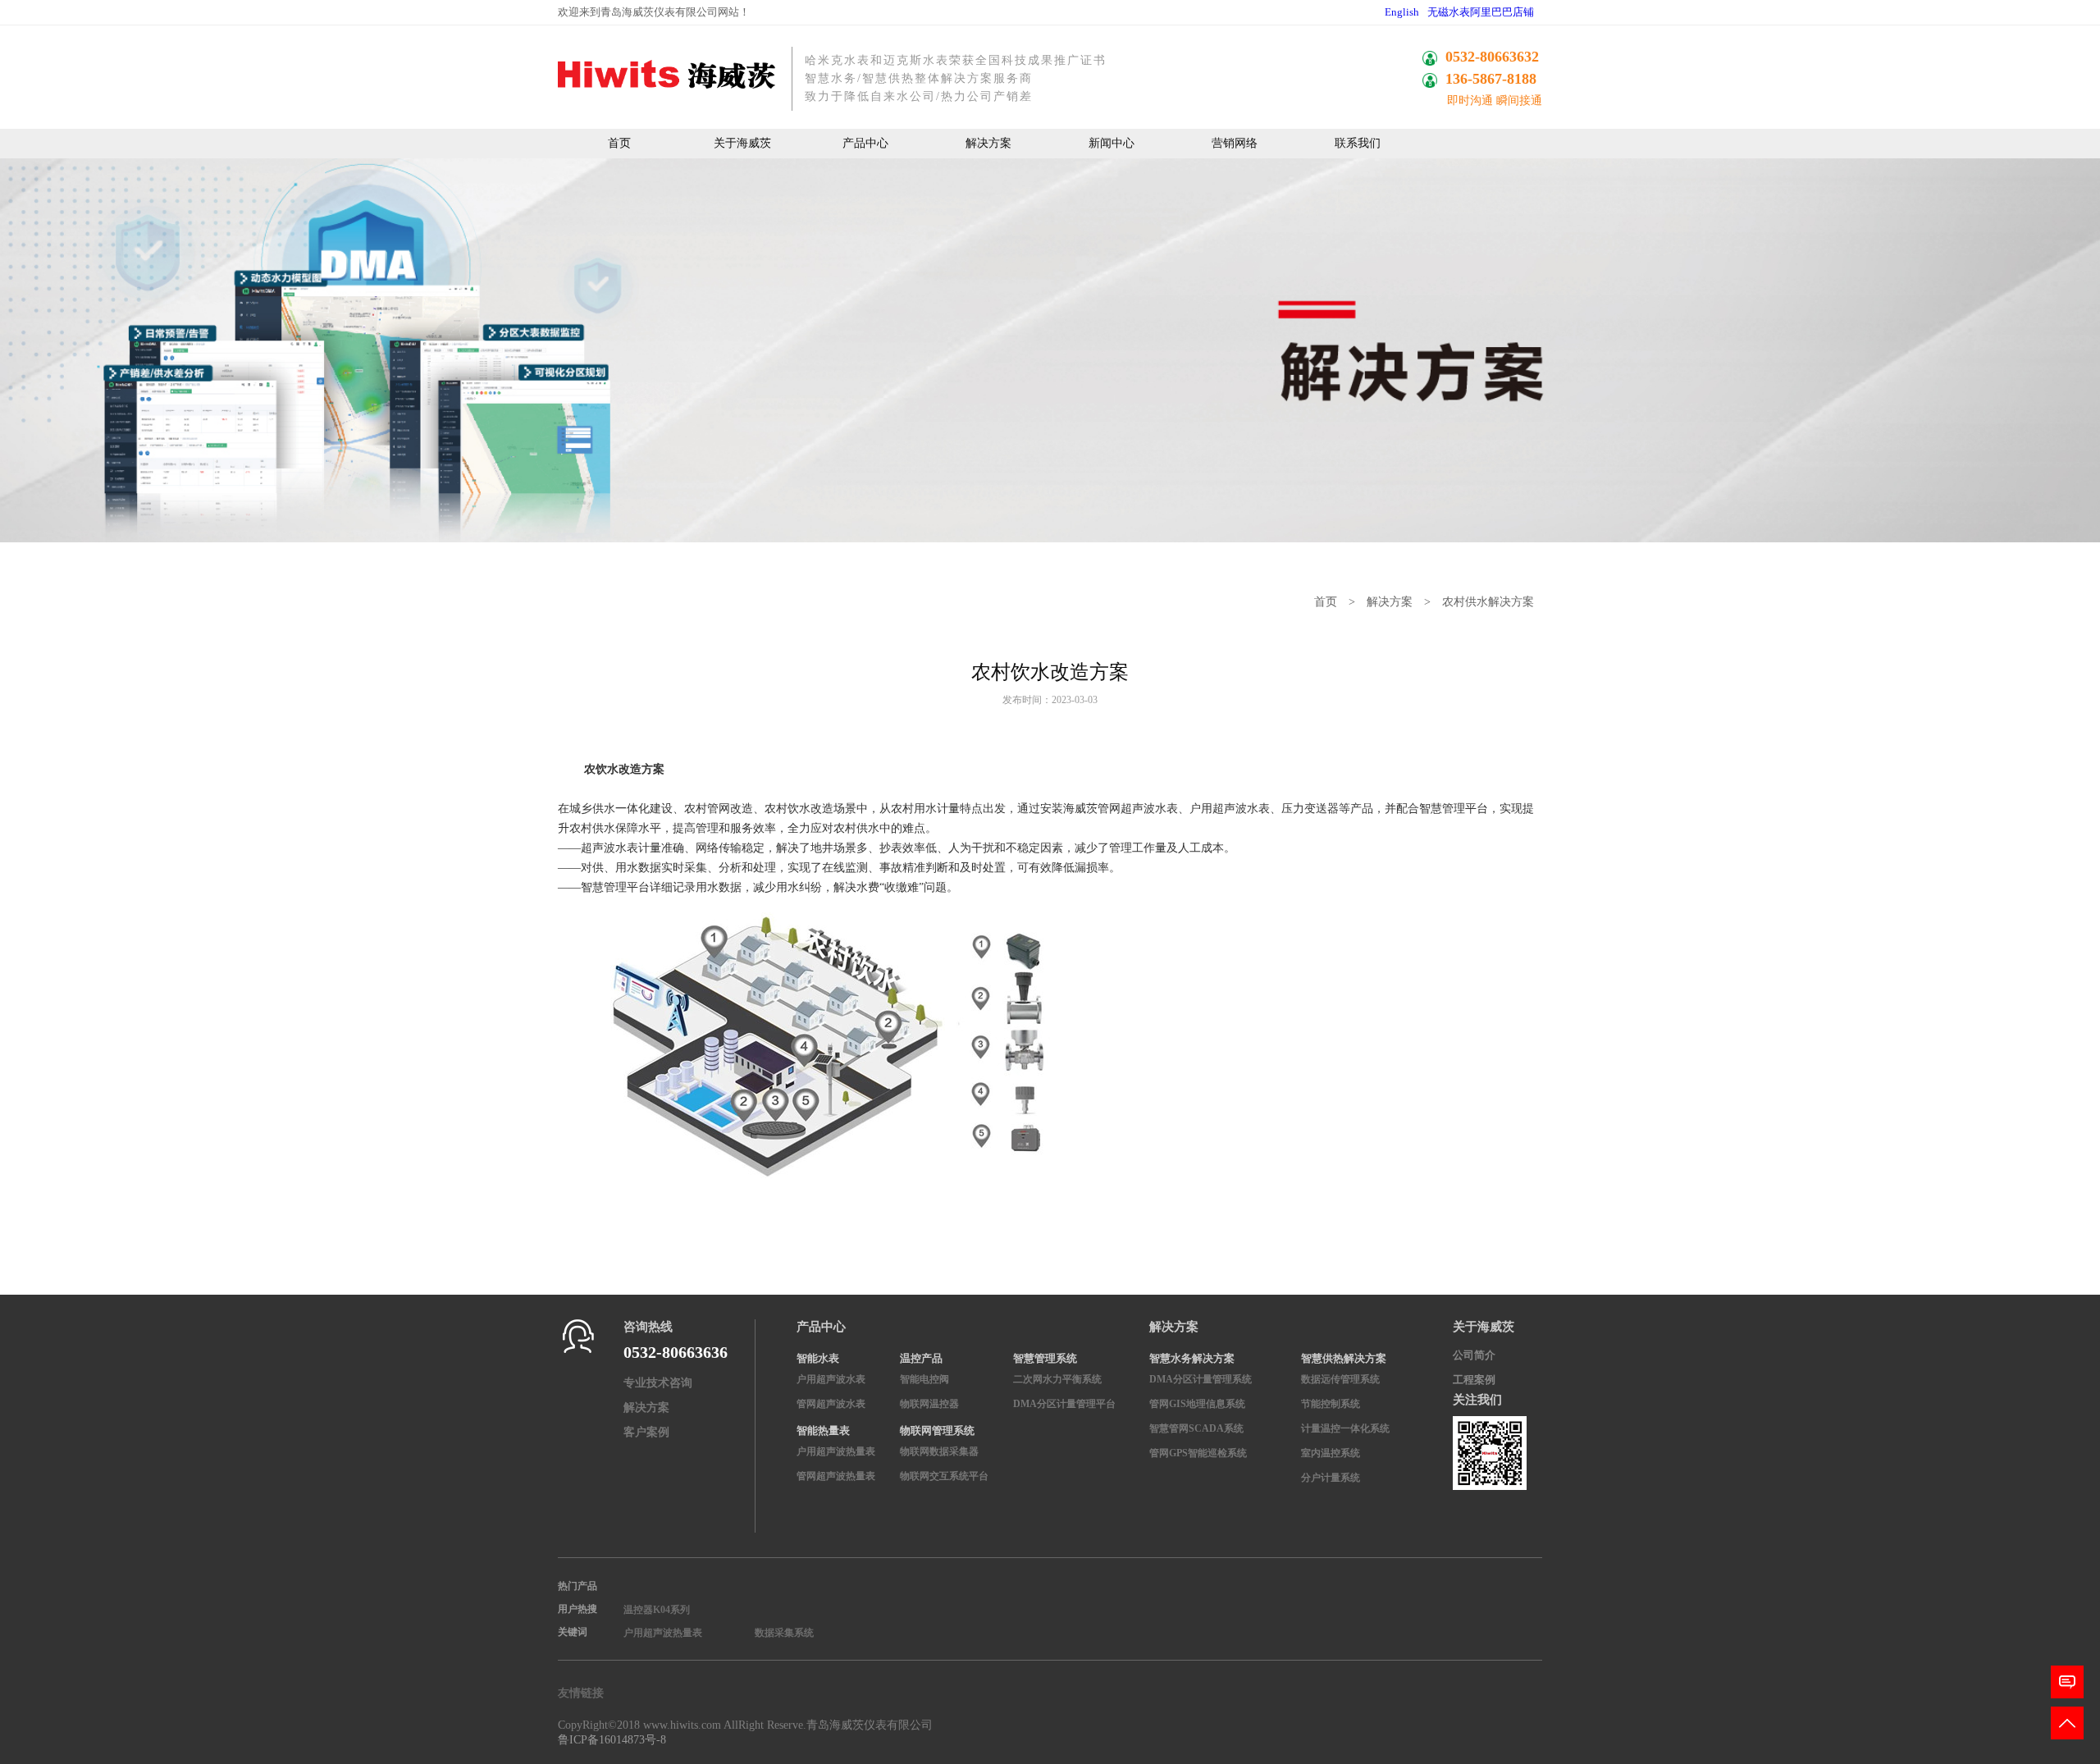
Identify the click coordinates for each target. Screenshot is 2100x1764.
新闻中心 (1112, 143)
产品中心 (865, 143)
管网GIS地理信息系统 (1197, 1404)
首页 (619, 143)
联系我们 (1358, 143)
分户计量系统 (1331, 1478)
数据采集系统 (784, 1633)
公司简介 (1474, 1355)
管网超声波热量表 (836, 1476)
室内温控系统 (1331, 1453)
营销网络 (1235, 143)
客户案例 (646, 1432)
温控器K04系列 (657, 1610)
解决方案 (988, 143)
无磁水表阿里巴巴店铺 (1481, 12)
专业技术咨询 (658, 1383)
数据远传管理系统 (1340, 1379)
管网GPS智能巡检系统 (1198, 1453)
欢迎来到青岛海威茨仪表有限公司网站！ (654, 12)
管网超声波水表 (831, 1404)
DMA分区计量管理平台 (1064, 1404)
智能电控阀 (924, 1379)
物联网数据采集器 (939, 1451)
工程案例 (1474, 1380)
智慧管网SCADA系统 (1196, 1428)
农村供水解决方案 (1488, 602)
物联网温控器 (929, 1404)
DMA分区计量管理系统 (1201, 1379)
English (1402, 12)
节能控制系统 (1331, 1404)
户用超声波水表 (831, 1379)
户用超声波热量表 (836, 1451)
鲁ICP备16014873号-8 (612, 1740)
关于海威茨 (742, 143)
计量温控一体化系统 (1345, 1428)
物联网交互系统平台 (944, 1476)
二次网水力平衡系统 (1057, 1379)
